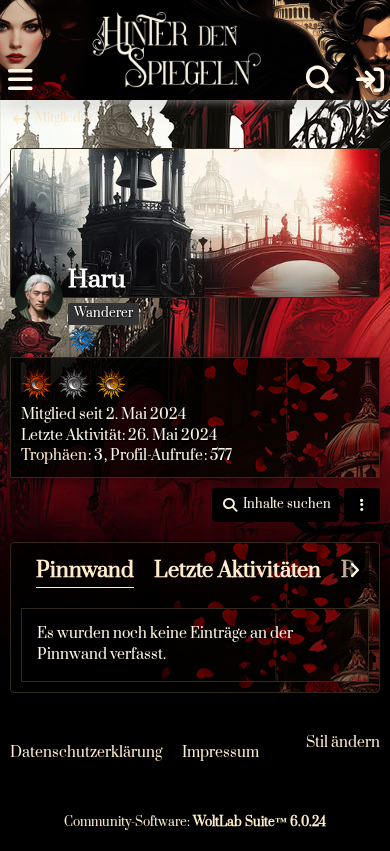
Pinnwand (85, 570)
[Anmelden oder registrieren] (370, 80)
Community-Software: (195, 822)
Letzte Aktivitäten (237, 570)
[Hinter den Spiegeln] (170, 20)
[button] (275, 505)
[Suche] (320, 80)
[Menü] (20, 80)
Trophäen (54, 455)
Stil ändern (343, 742)
